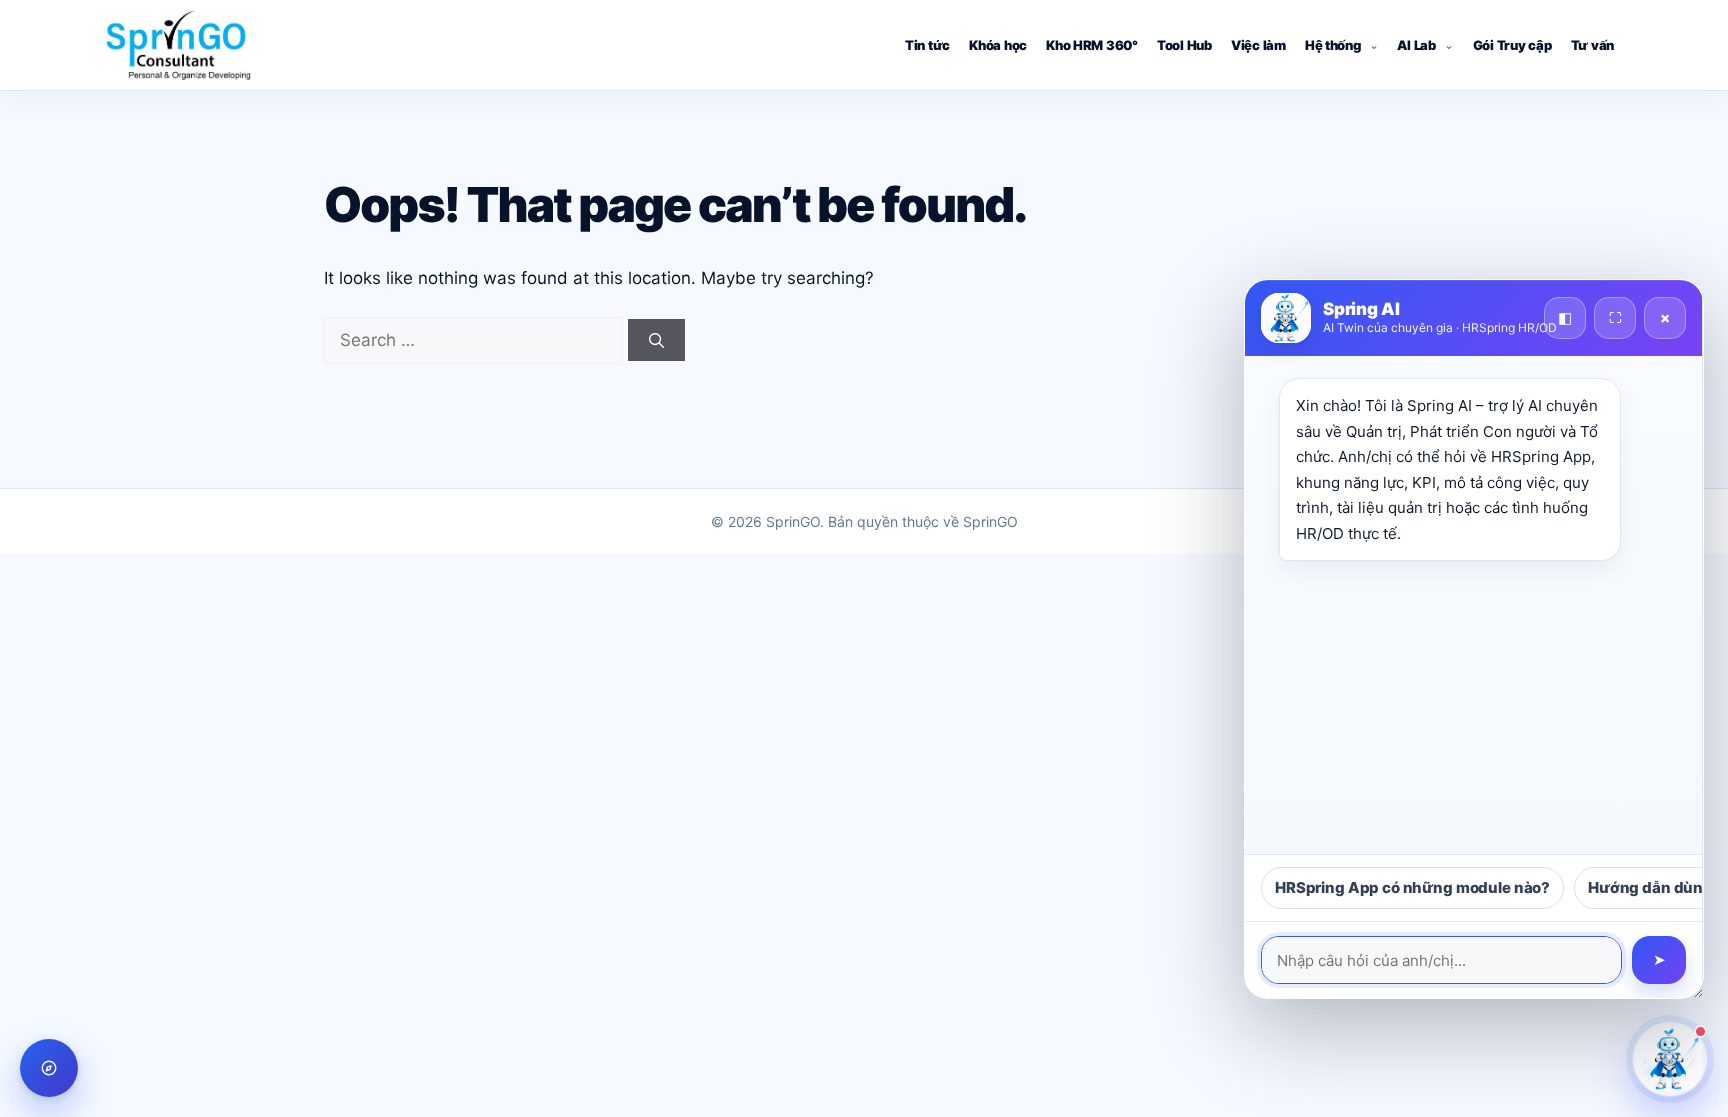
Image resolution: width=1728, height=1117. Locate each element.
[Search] (656, 340)
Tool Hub (1184, 45)
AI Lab (1416, 45)
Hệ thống (1333, 45)
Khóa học (998, 45)
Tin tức (927, 45)
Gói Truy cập (1512, 45)
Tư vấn (1592, 45)
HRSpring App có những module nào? (1412, 887)
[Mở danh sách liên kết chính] (49, 1068)
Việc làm (1258, 45)
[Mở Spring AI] (1670, 1059)
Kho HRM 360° (1092, 45)
